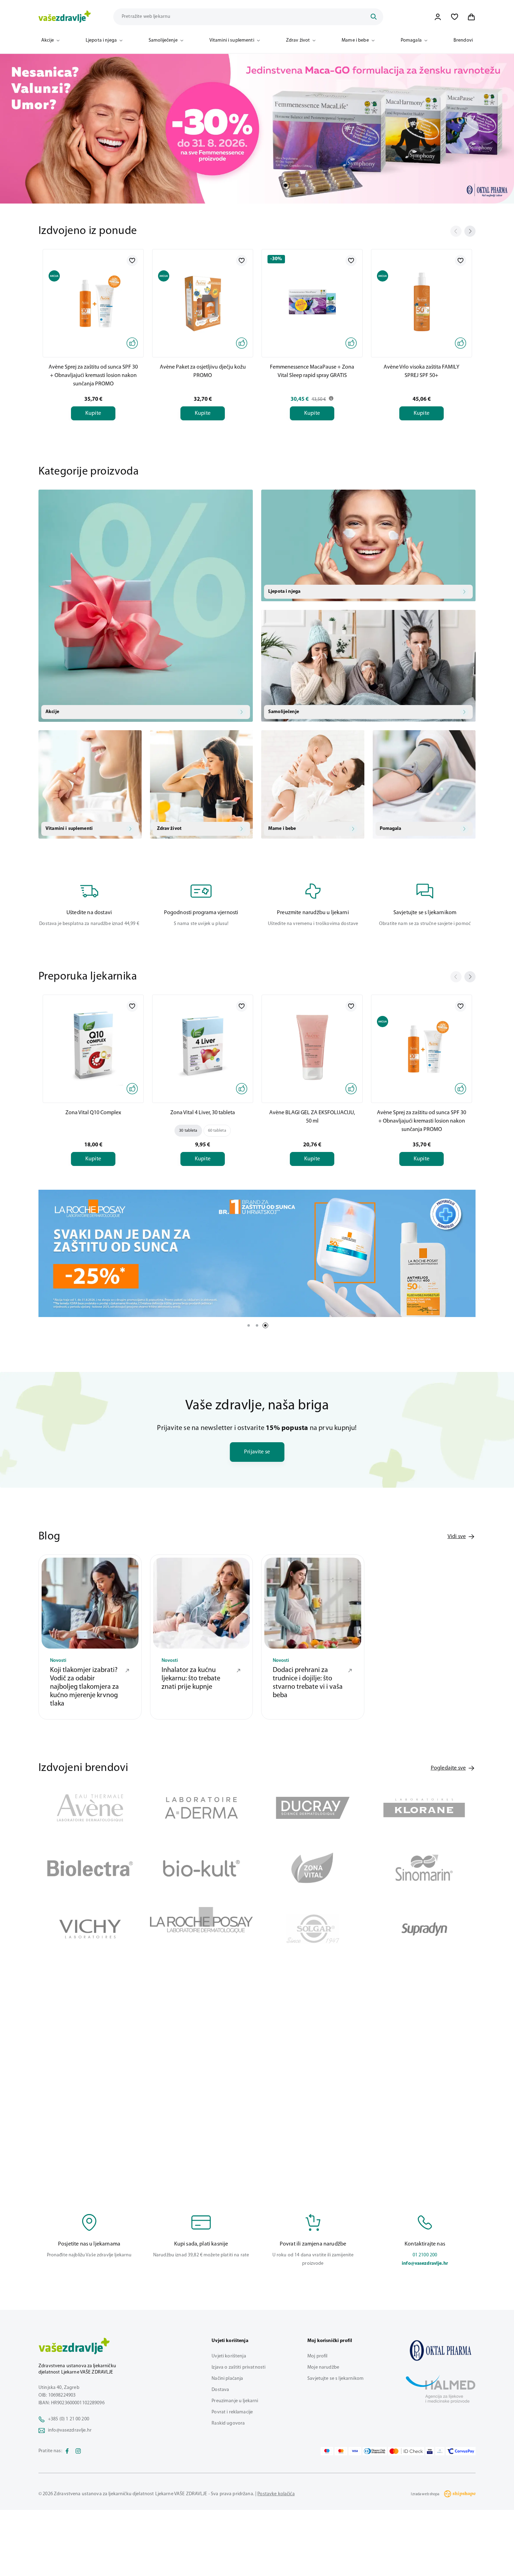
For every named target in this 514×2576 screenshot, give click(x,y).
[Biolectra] (90, 1868)
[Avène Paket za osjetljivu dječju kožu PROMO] (203, 302)
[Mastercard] (341, 2451)
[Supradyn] (424, 1929)
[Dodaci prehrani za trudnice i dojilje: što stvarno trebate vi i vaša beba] (313, 1603)
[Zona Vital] (313, 1868)
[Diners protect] (440, 2451)
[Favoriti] (455, 17)
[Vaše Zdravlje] (65, 17)
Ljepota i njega (101, 40)
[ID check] (406, 2451)
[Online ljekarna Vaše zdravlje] (441, 2350)
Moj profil (317, 2356)
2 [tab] (297, 185)
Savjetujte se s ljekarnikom (335, 2379)
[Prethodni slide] (456, 231)
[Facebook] (67, 2451)
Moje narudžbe (323, 2367)
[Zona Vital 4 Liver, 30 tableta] (203, 1047)
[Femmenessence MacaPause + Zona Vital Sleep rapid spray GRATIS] (312, 302)
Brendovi (463, 40)
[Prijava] (438, 17)
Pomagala (411, 40)
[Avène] (90, 1808)
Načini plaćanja (227, 2379)
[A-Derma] (202, 1808)
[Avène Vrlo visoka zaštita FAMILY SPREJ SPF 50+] (422, 302)
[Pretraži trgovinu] (373, 17)
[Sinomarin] (424, 1868)
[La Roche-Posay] (202, 1929)
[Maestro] (327, 2451)
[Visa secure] (430, 2451)
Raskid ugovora (228, 2423)
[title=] (257, 129)
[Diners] (375, 2451)
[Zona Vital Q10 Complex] (93, 1047)
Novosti (58, 1661)
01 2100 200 (425, 2255)
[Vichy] (90, 1929)
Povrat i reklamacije (232, 2412)
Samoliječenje (163, 40)
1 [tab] (286, 185)
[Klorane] (424, 1808)
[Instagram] (78, 2451)
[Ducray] (313, 1808)
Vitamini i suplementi (232, 40)
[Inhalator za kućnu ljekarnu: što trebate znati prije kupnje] (202, 1603)
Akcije (48, 40)
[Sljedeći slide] (470, 231)
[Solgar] (313, 1929)
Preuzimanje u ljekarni (235, 2401)
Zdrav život (298, 40)
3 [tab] (265, 1325)
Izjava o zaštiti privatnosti (238, 2367)
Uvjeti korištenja (229, 2356)
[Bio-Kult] (202, 1868)
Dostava (220, 2390)
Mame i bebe (355, 40)
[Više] (257, 1253)
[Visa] (355, 2451)
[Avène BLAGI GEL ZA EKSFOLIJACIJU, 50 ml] (312, 1047)
